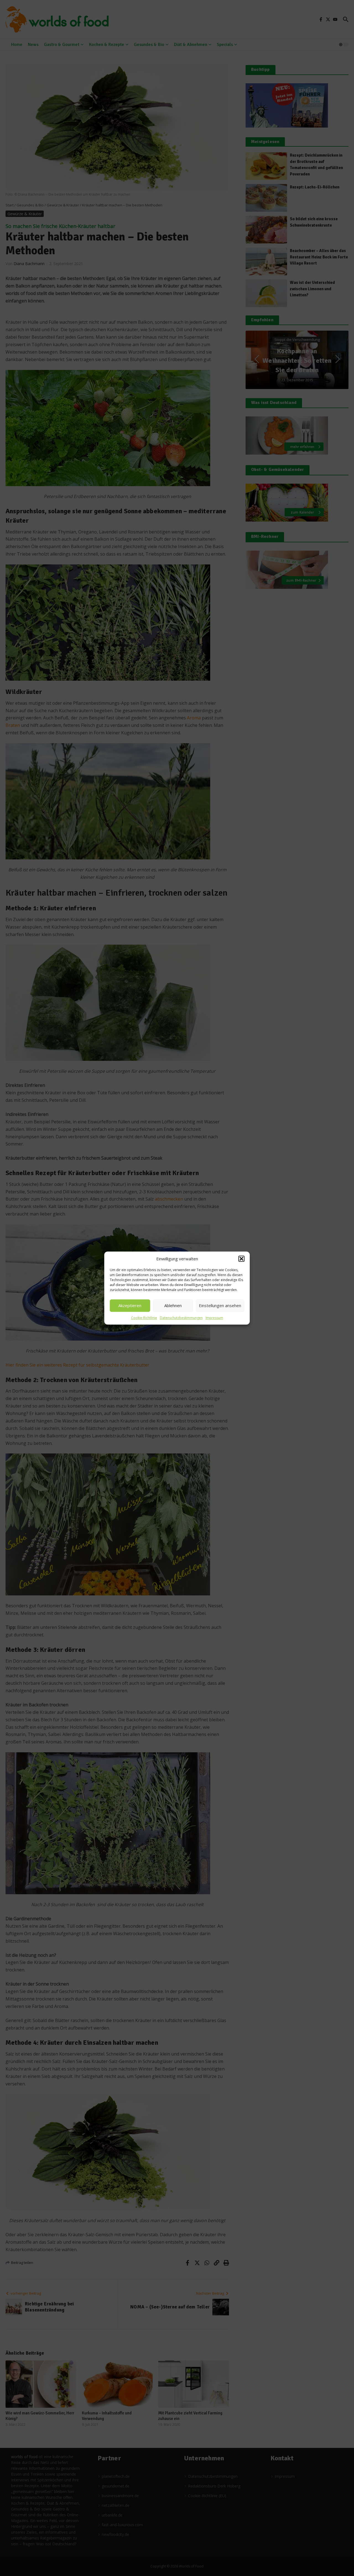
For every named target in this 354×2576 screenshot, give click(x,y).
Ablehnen (173, 1305)
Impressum (214, 1318)
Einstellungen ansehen (220, 1305)
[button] (241, 1259)
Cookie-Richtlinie (144, 1318)
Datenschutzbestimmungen (181, 1318)
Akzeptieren (130, 1305)
